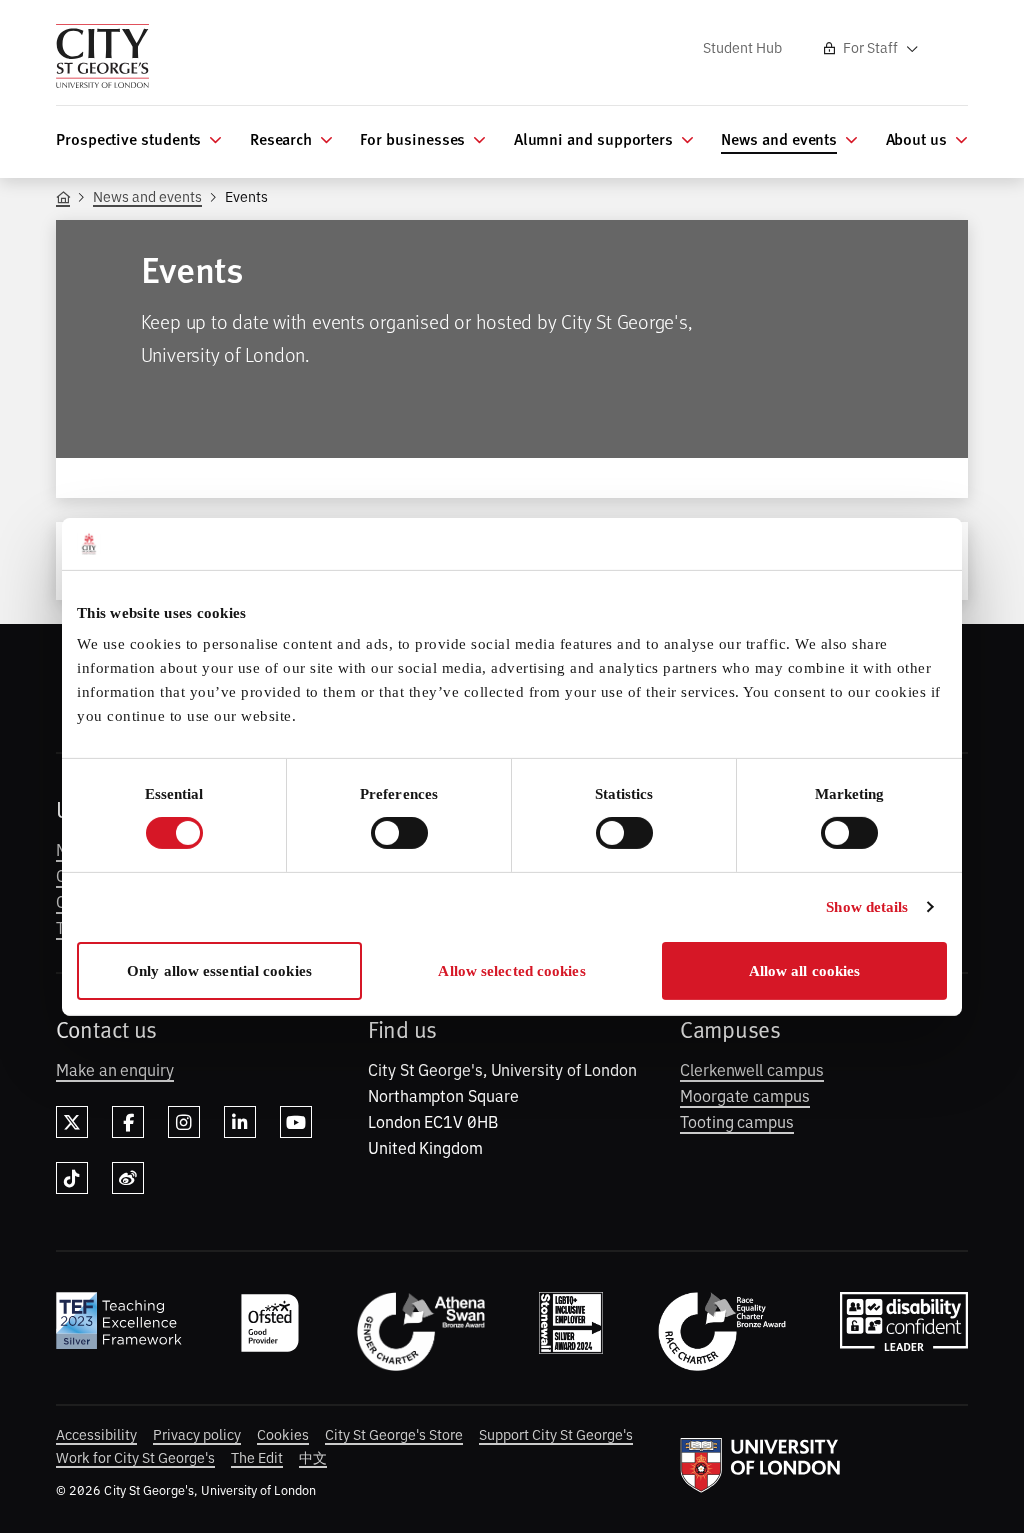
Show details (867, 907)
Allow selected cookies (511, 971)
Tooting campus (737, 1121)
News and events (147, 195)
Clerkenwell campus (752, 1069)
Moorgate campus (745, 1095)
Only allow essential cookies (219, 971)
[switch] (399, 833)
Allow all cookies (805, 971)
